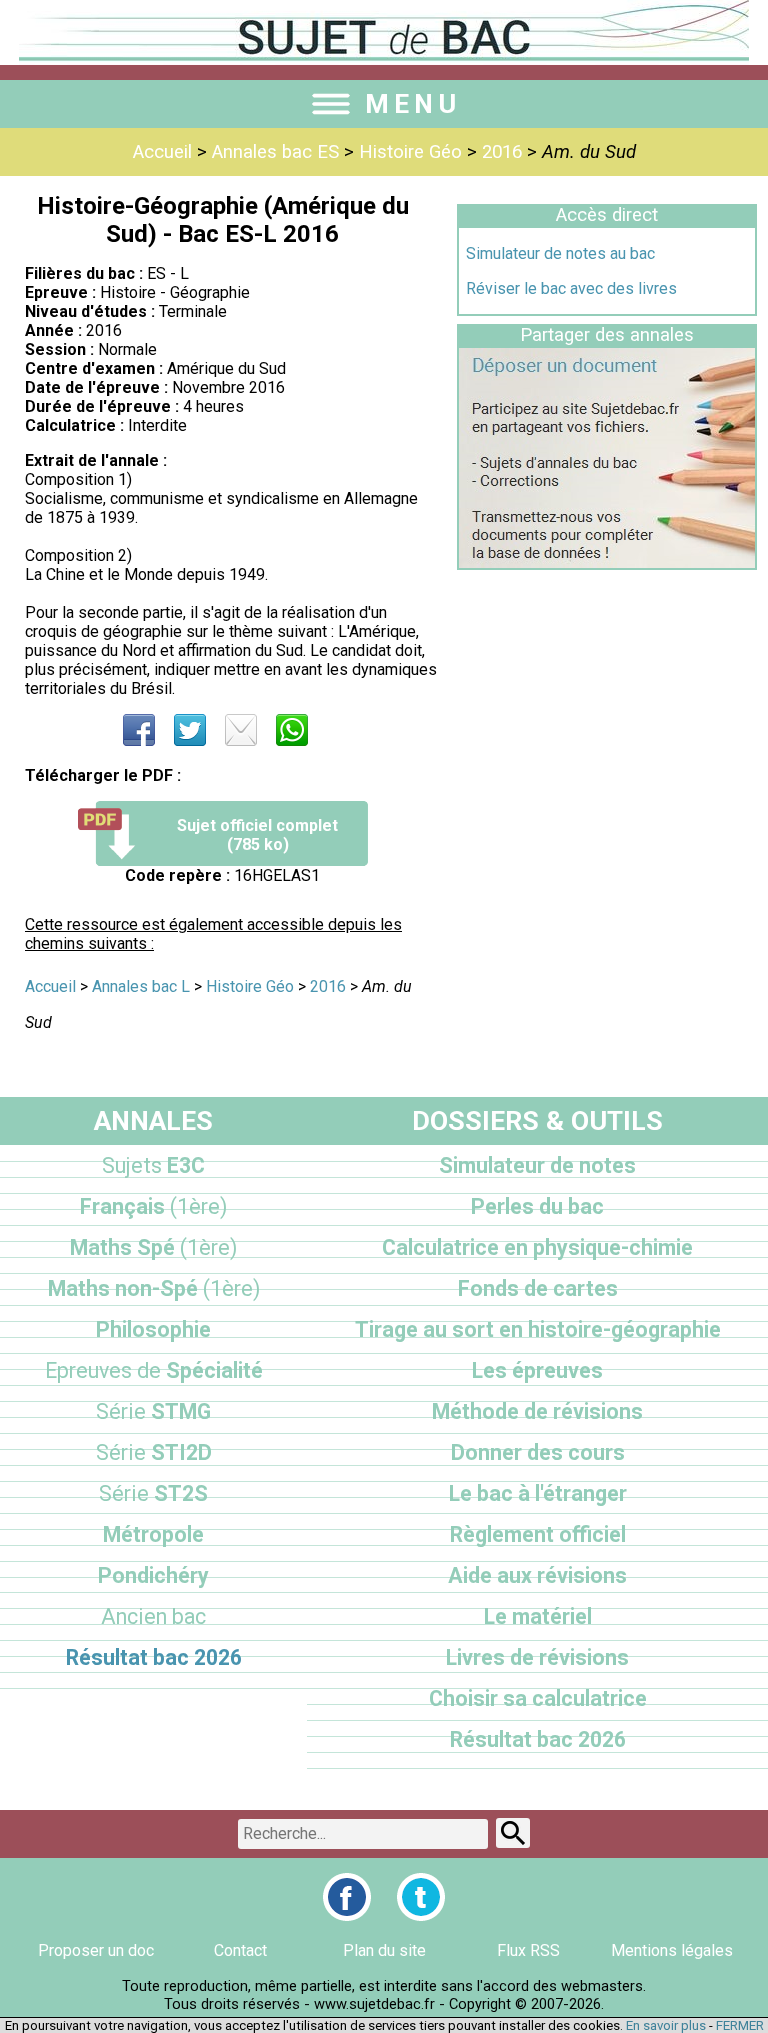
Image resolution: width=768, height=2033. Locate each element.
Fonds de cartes (538, 1288)
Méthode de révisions (537, 1411)
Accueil (162, 152)
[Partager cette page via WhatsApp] (292, 730)
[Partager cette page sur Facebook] (139, 730)
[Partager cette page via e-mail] (241, 730)
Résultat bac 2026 (154, 1657)
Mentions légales (672, 1950)
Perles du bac (537, 1206)
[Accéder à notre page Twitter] (421, 1897)
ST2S (153, 1493)
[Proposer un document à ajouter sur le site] (607, 562)
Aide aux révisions (537, 1575)
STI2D (154, 1452)
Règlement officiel (538, 1534)
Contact (240, 1950)
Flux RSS (528, 1950)
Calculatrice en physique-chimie (537, 1247)
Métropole (153, 1534)
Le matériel (538, 1616)
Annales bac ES (275, 152)
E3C (153, 1165)
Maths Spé (153, 1247)
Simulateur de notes (537, 1165)
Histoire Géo (410, 152)
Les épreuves (537, 1370)
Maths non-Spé (154, 1288)
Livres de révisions (537, 1657)
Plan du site (384, 1950)
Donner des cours (538, 1452)
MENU (413, 104)
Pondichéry (153, 1575)
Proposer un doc (96, 1950)
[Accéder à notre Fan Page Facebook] (347, 1897)
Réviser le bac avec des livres (571, 288)
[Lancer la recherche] (513, 1833)
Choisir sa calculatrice (538, 1698)
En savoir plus (666, 2025)
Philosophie (153, 1329)
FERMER (740, 2025)
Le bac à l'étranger (538, 1493)
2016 (502, 152)
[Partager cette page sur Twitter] (190, 730)
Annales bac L (141, 986)
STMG (153, 1411)
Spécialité (154, 1370)
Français (153, 1206)
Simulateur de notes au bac (560, 253)
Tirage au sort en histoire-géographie (538, 1329)
